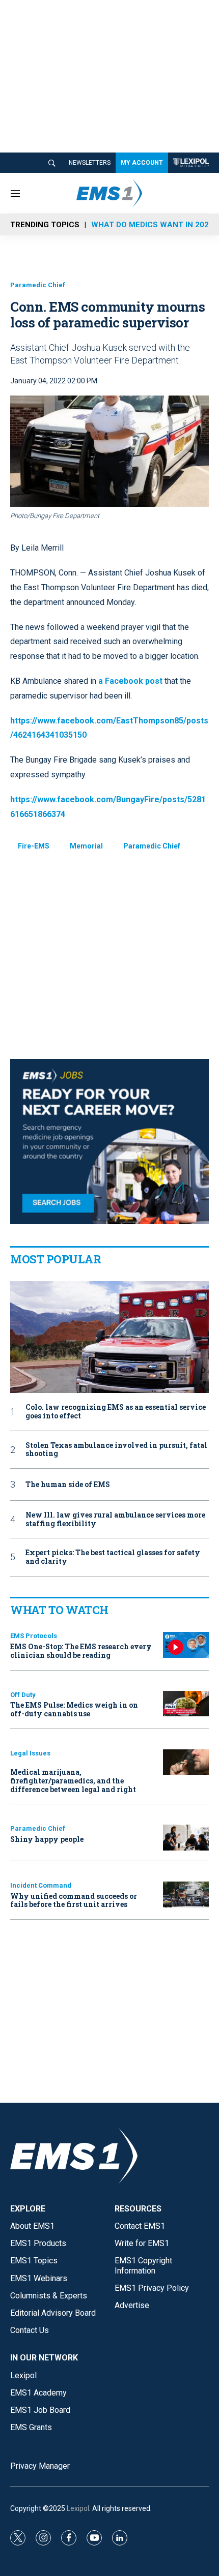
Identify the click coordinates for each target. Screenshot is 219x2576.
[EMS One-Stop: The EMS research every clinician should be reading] (186, 1645)
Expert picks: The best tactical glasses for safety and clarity (113, 1557)
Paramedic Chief (38, 285)
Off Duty (23, 1695)
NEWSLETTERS (90, 163)
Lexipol (78, 2508)
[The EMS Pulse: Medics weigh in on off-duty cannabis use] (186, 1704)
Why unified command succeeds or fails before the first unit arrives (74, 1900)
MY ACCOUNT (142, 163)
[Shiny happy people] (186, 1838)
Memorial (86, 846)
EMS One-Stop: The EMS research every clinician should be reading (81, 1651)
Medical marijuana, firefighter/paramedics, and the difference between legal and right (73, 1781)
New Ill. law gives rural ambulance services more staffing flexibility (115, 1520)
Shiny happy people (47, 1839)
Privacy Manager (40, 2466)
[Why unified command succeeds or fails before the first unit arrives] (186, 1895)
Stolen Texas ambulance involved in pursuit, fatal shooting (116, 1450)
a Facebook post (130, 681)
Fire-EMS (34, 846)
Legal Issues (30, 1753)
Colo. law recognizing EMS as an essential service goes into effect (116, 1412)
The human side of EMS (68, 1485)
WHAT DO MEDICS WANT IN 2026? (154, 225)
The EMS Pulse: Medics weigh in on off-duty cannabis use (74, 1709)
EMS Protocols (34, 1636)
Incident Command (41, 1885)
